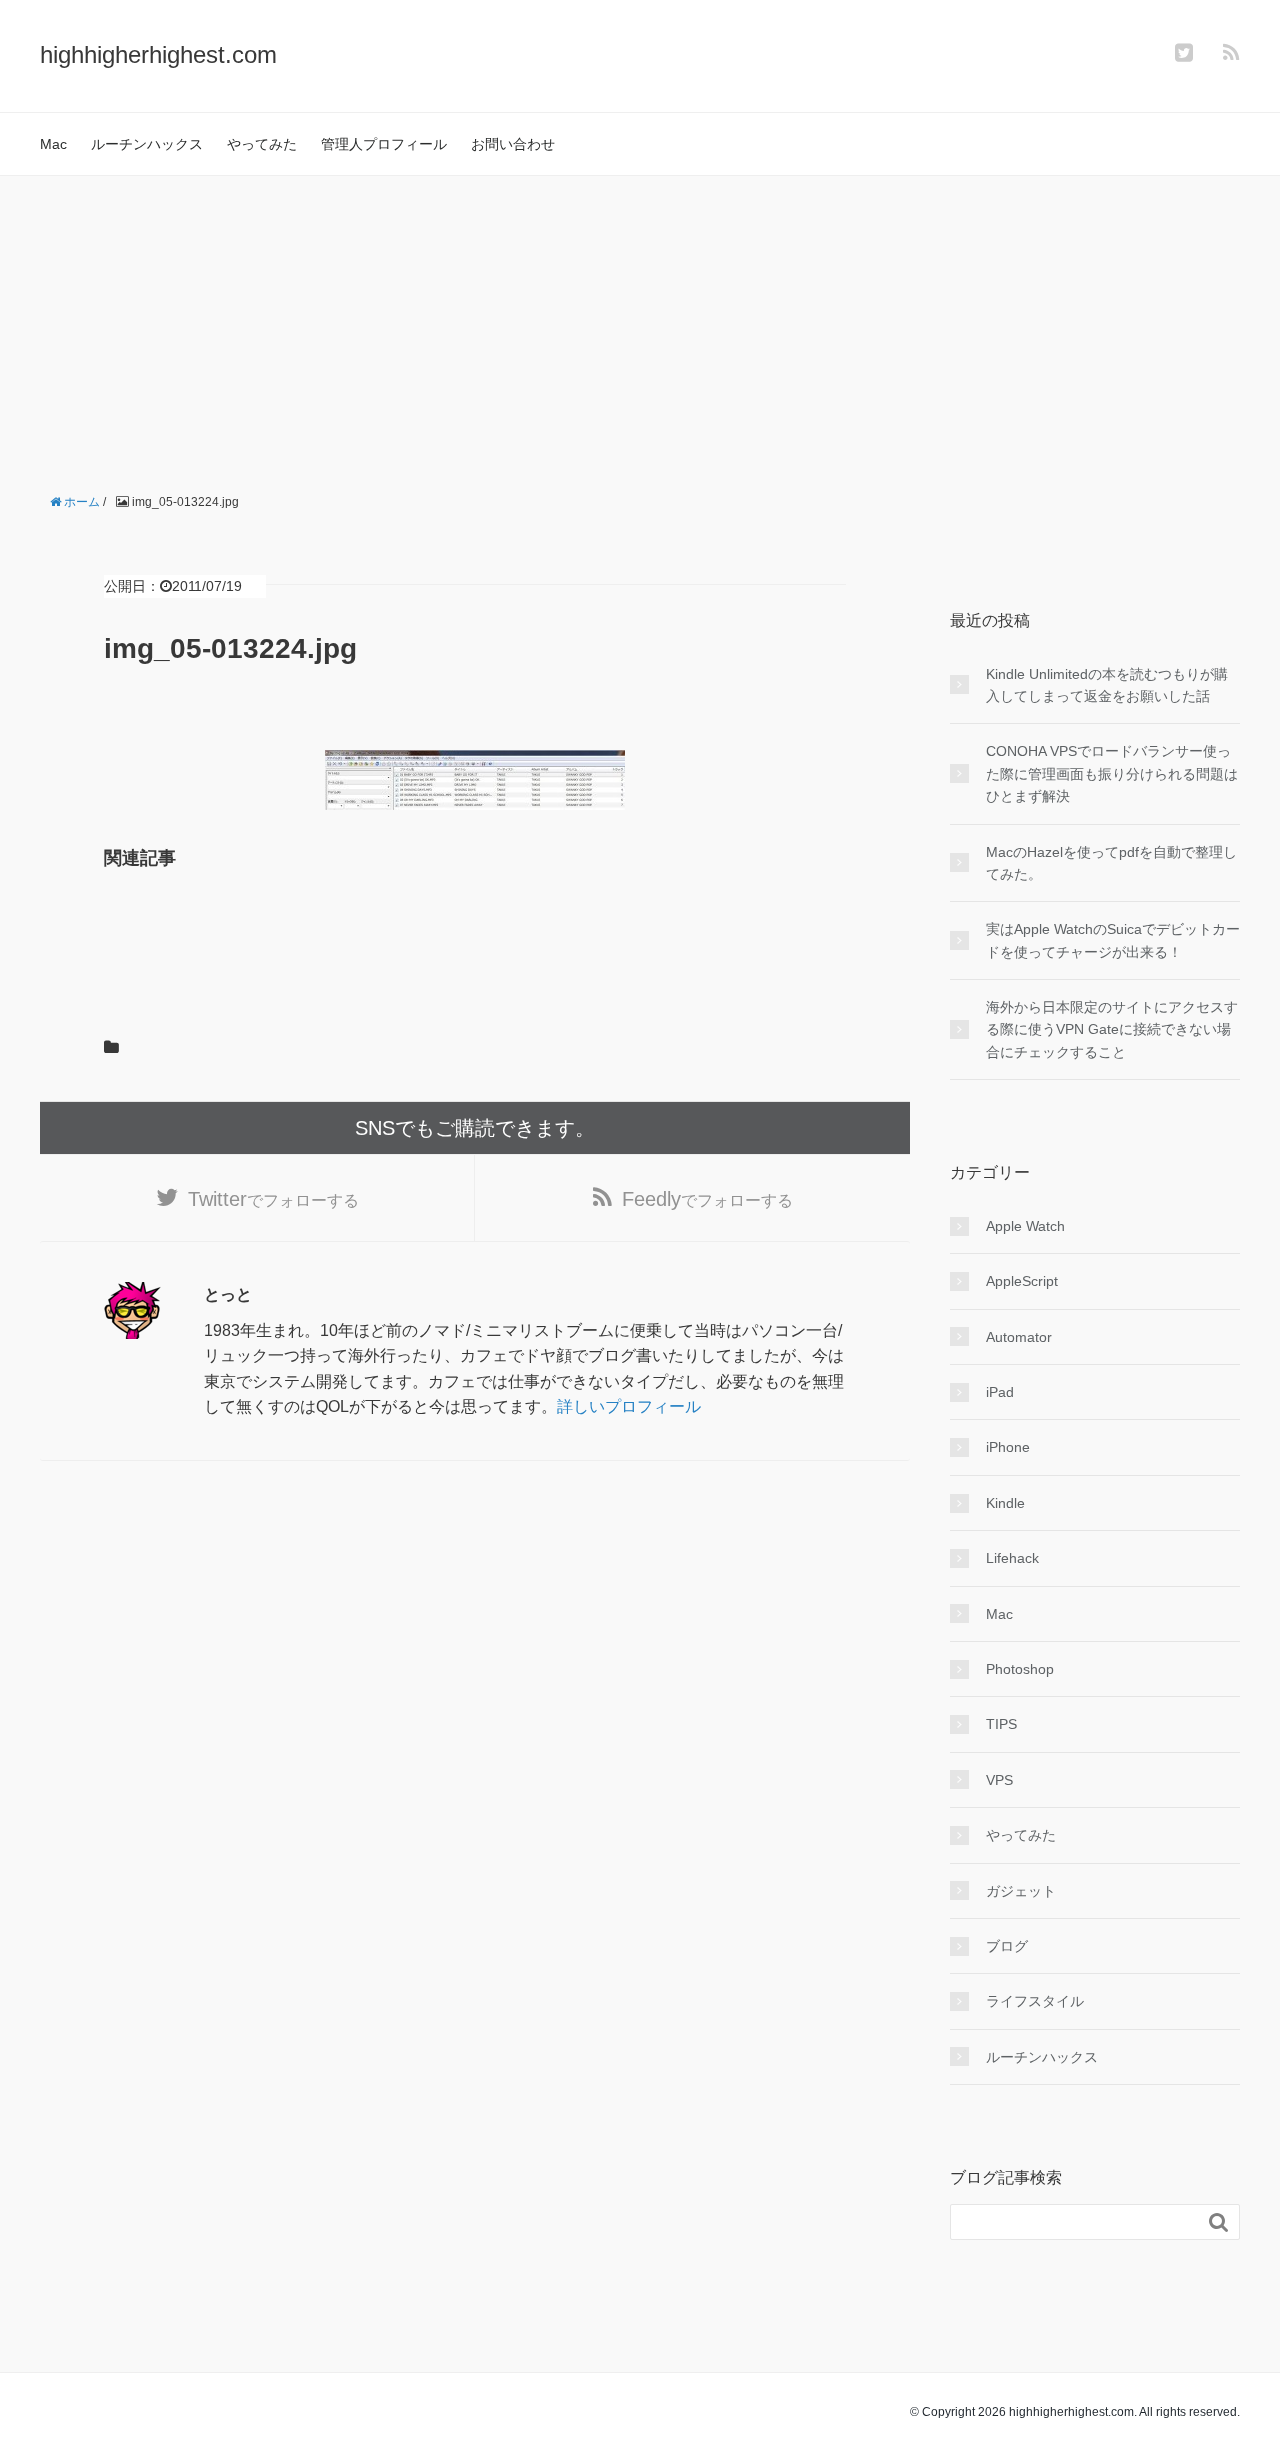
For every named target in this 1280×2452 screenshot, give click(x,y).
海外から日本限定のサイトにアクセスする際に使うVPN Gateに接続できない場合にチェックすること (1112, 1029)
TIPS (1001, 1724)
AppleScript (1022, 1281)
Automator (1019, 1337)
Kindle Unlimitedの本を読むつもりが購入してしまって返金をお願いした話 (1107, 685)
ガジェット (1021, 1891)
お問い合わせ (513, 144)
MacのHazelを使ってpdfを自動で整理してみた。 (1111, 863)
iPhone (1008, 1447)
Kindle (1005, 1503)
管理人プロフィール (384, 144)
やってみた (262, 144)
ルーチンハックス (147, 144)
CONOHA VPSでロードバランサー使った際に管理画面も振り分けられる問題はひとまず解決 (1112, 773)
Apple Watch (1025, 1226)
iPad (1000, 1392)
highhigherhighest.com (158, 54)
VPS (999, 1780)
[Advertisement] (640, 326)
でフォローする (273, 1199)
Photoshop (1020, 1669)
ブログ (1007, 1946)
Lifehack (1012, 1558)
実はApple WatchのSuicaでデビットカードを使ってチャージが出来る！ (1113, 940)
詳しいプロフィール (629, 1406)
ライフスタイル (1035, 2001)
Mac (53, 144)
